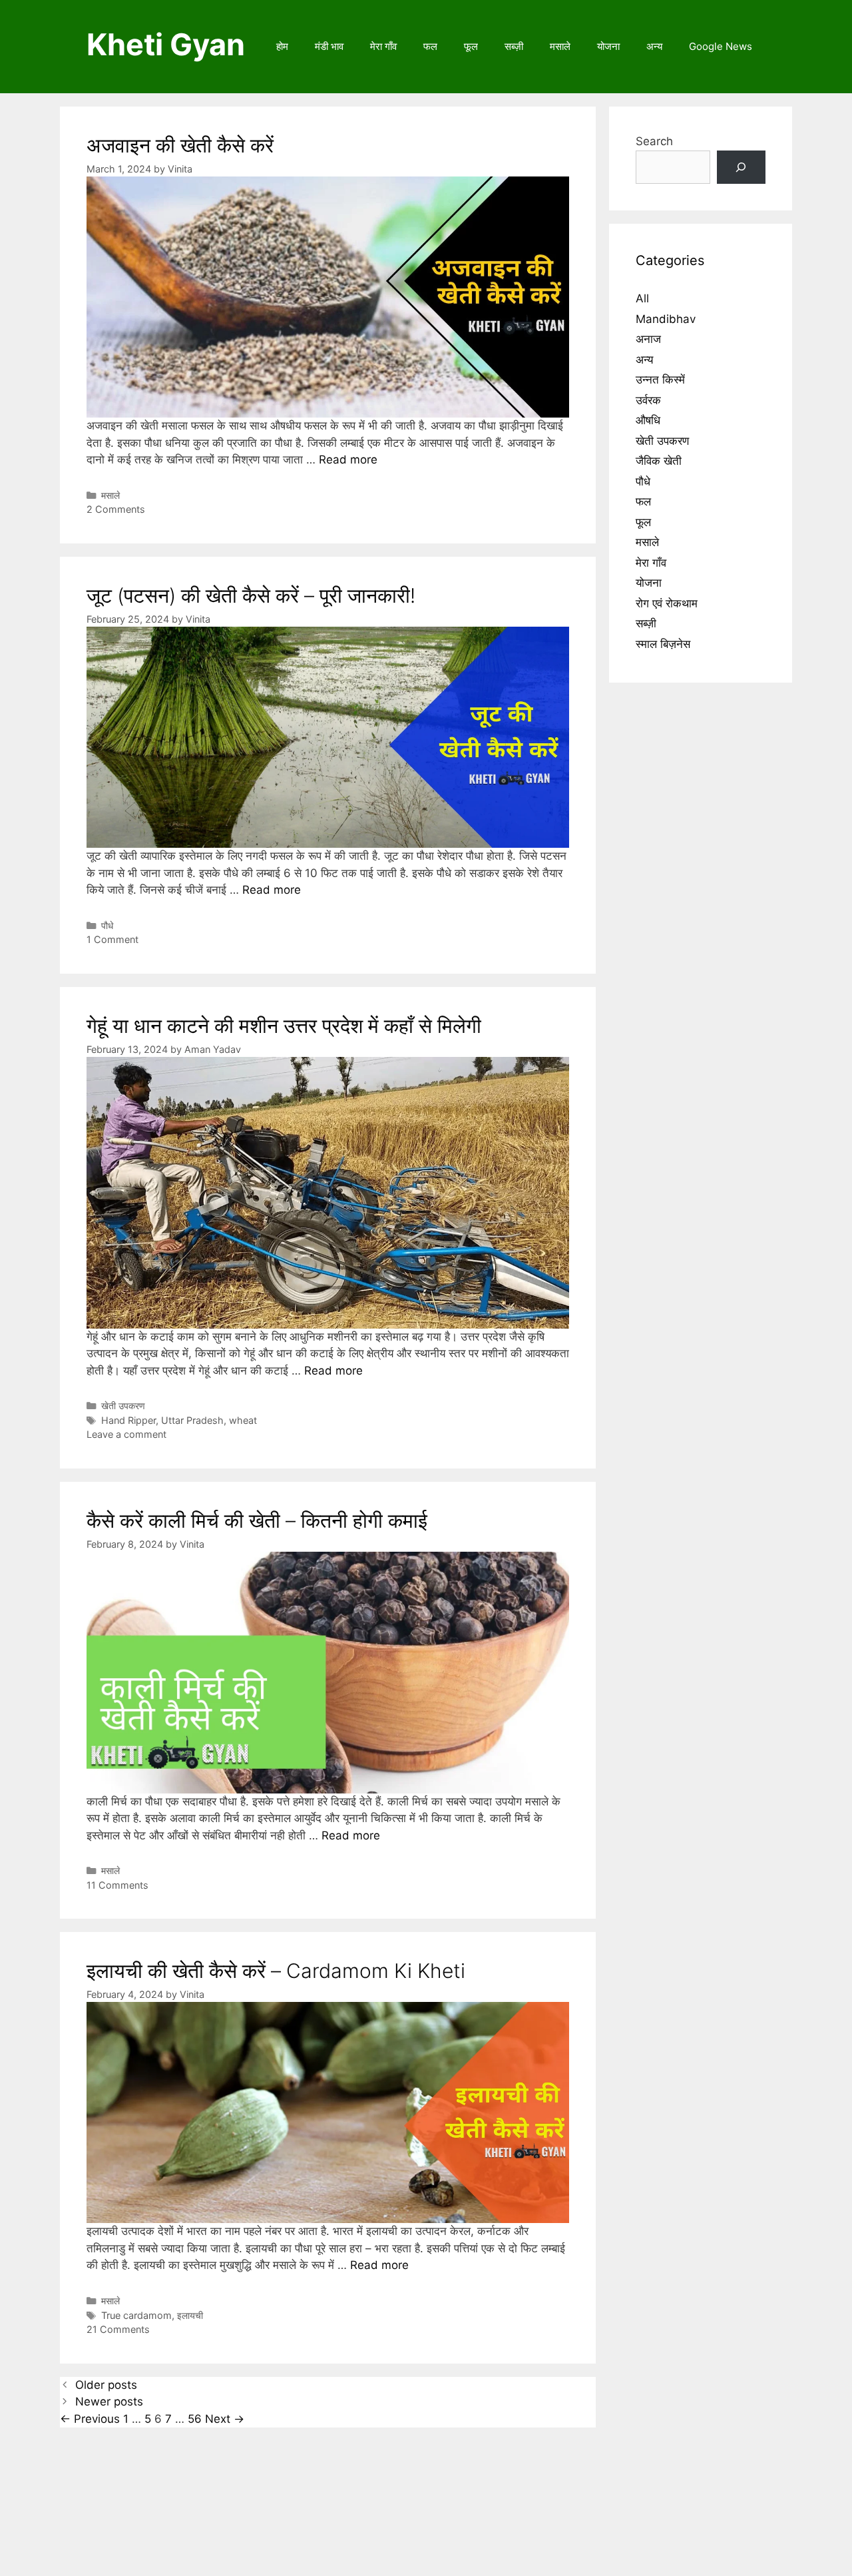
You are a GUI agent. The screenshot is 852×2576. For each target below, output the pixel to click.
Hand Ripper (128, 1420)
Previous (90, 2419)
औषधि (648, 420)
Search (654, 141)
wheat (243, 1420)
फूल (471, 46)
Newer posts (109, 2402)
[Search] (741, 167)
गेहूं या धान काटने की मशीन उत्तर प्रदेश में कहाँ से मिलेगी (284, 1026)
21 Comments (118, 2329)
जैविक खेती (659, 461)
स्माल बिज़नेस (663, 644)
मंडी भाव (329, 46)
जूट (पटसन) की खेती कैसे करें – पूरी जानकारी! (251, 595)
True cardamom (136, 2315)
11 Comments (117, 1885)
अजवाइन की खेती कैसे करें (180, 145)
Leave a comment (126, 1434)
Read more (348, 460)
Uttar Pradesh (192, 1420)
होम (282, 46)
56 (195, 2419)
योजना (608, 46)
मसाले (560, 46)
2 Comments (116, 509)
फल (430, 46)
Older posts (106, 2385)
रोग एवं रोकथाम (667, 603)
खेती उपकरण (123, 1406)
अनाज (648, 339)
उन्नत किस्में (660, 380)
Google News (721, 46)
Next (225, 2419)
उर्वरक (648, 400)
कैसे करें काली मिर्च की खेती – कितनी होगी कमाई (257, 1520)
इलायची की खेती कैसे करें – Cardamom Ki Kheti (276, 1971)
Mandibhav (666, 319)
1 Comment (112, 939)
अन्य (654, 46)
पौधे (107, 925)
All (642, 298)
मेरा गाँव (383, 46)
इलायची (190, 2315)
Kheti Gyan (166, 44)
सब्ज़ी (514, 46)
